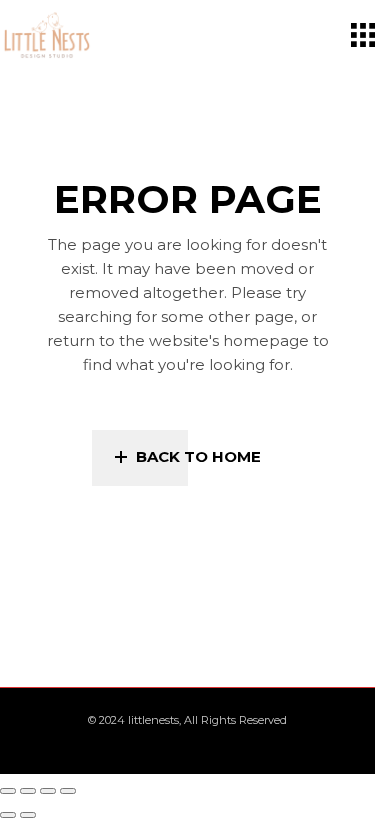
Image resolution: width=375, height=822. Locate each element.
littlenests (153, 720)
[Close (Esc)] (68, 791)
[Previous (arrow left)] (8, 815)
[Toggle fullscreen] (28, 791)
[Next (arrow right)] (28, 815)
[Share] (48, 791)
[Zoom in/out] (8, 791)
